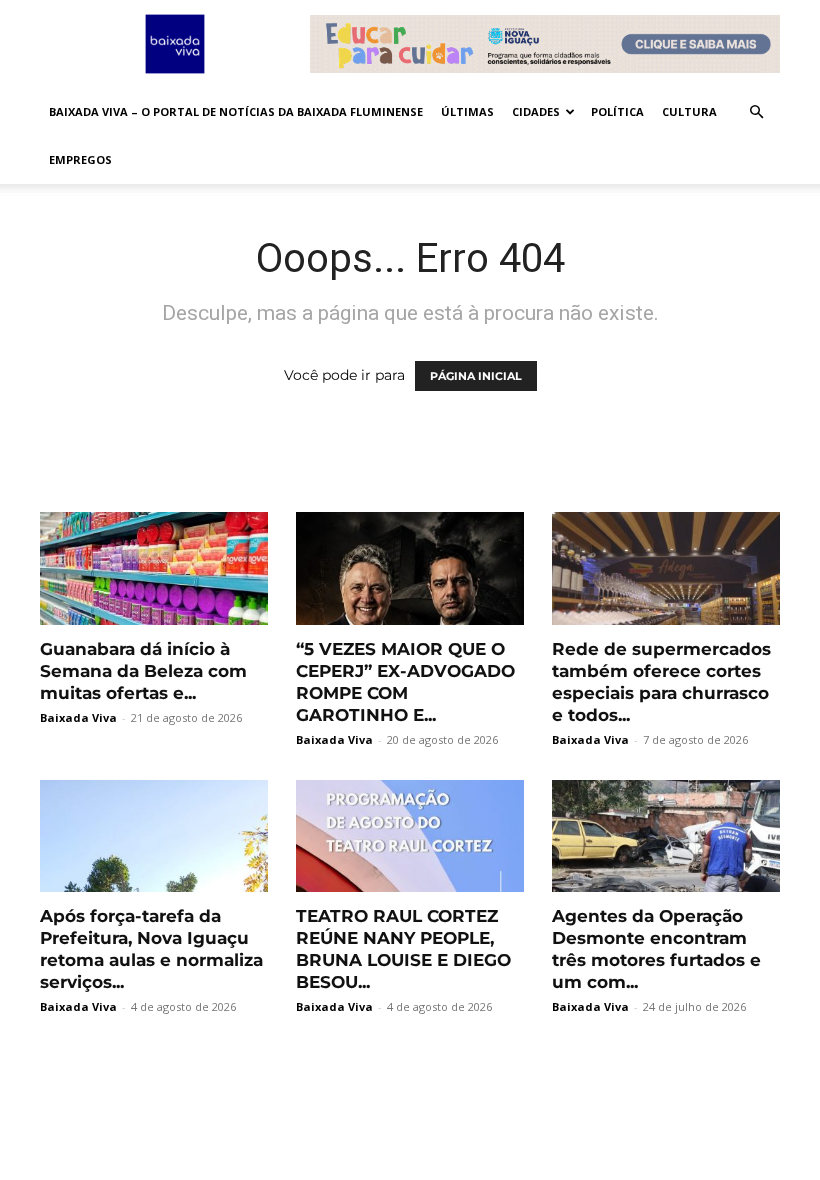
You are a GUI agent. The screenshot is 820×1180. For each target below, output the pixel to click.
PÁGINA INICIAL (476, 376)
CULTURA (689, 111)
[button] (756, 112)
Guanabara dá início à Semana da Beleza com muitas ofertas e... (143, 671)
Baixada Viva (78, 717)
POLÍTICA (617, 111)
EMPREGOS (80, 159)
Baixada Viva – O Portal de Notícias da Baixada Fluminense (236, 111)
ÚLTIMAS (467, 111)
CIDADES (536, 111)
